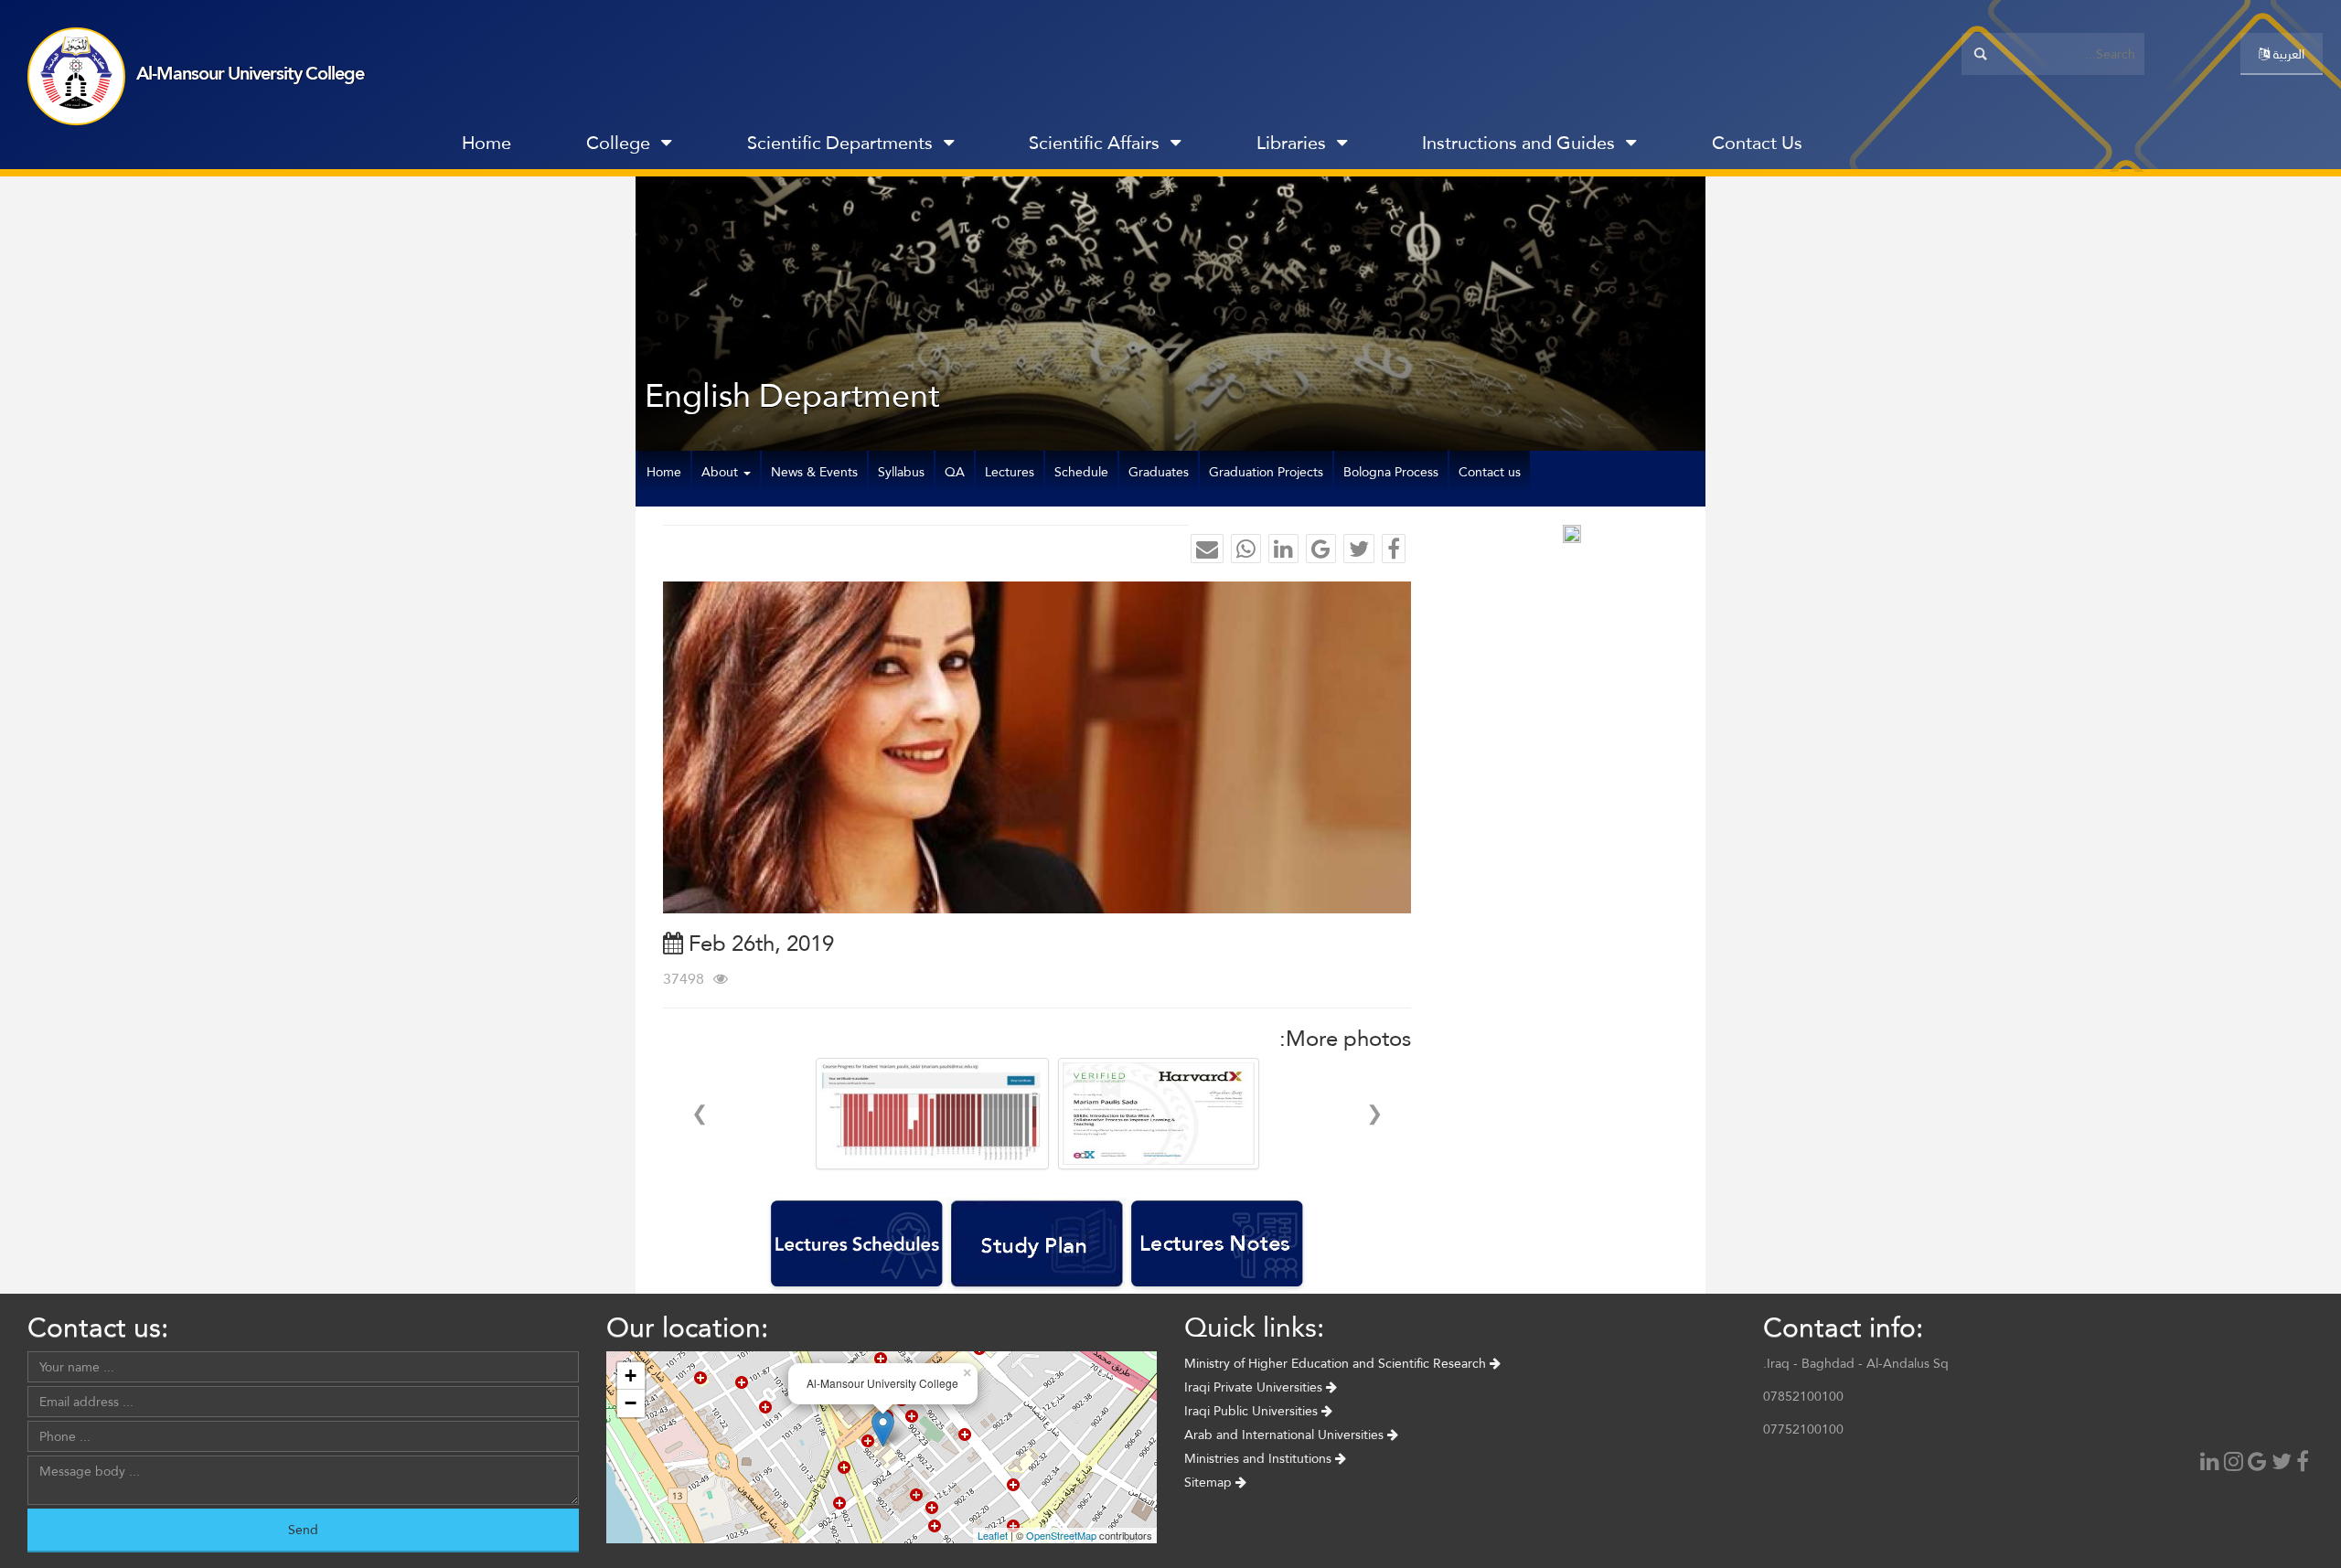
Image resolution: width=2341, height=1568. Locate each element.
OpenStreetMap (1061, 1535)
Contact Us (1757, 143)
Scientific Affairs (1094, 143)
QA (955, 472)
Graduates (1159, 472)
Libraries (1291, 143)
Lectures (1010, 472)
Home (486, 143)
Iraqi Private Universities (1255, 1387)
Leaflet (993, 1535)
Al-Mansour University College (250, 73)
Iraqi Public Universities (1253, 1411)
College (618, 143)
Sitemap (1210, 1482)
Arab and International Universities (1286, 1435)
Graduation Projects (1266, 472)
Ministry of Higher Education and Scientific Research (1337, 1363)
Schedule (1081, 472)
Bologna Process (1391, 472)
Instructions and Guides (1518, 143)
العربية (2287, 54)
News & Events (814, 472)
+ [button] (631, 1376)
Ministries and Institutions (1260, 1458)
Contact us (1490, 472)
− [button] (631, 1403)
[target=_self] (1879, 147)
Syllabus (901, 472)
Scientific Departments (840, 143)
